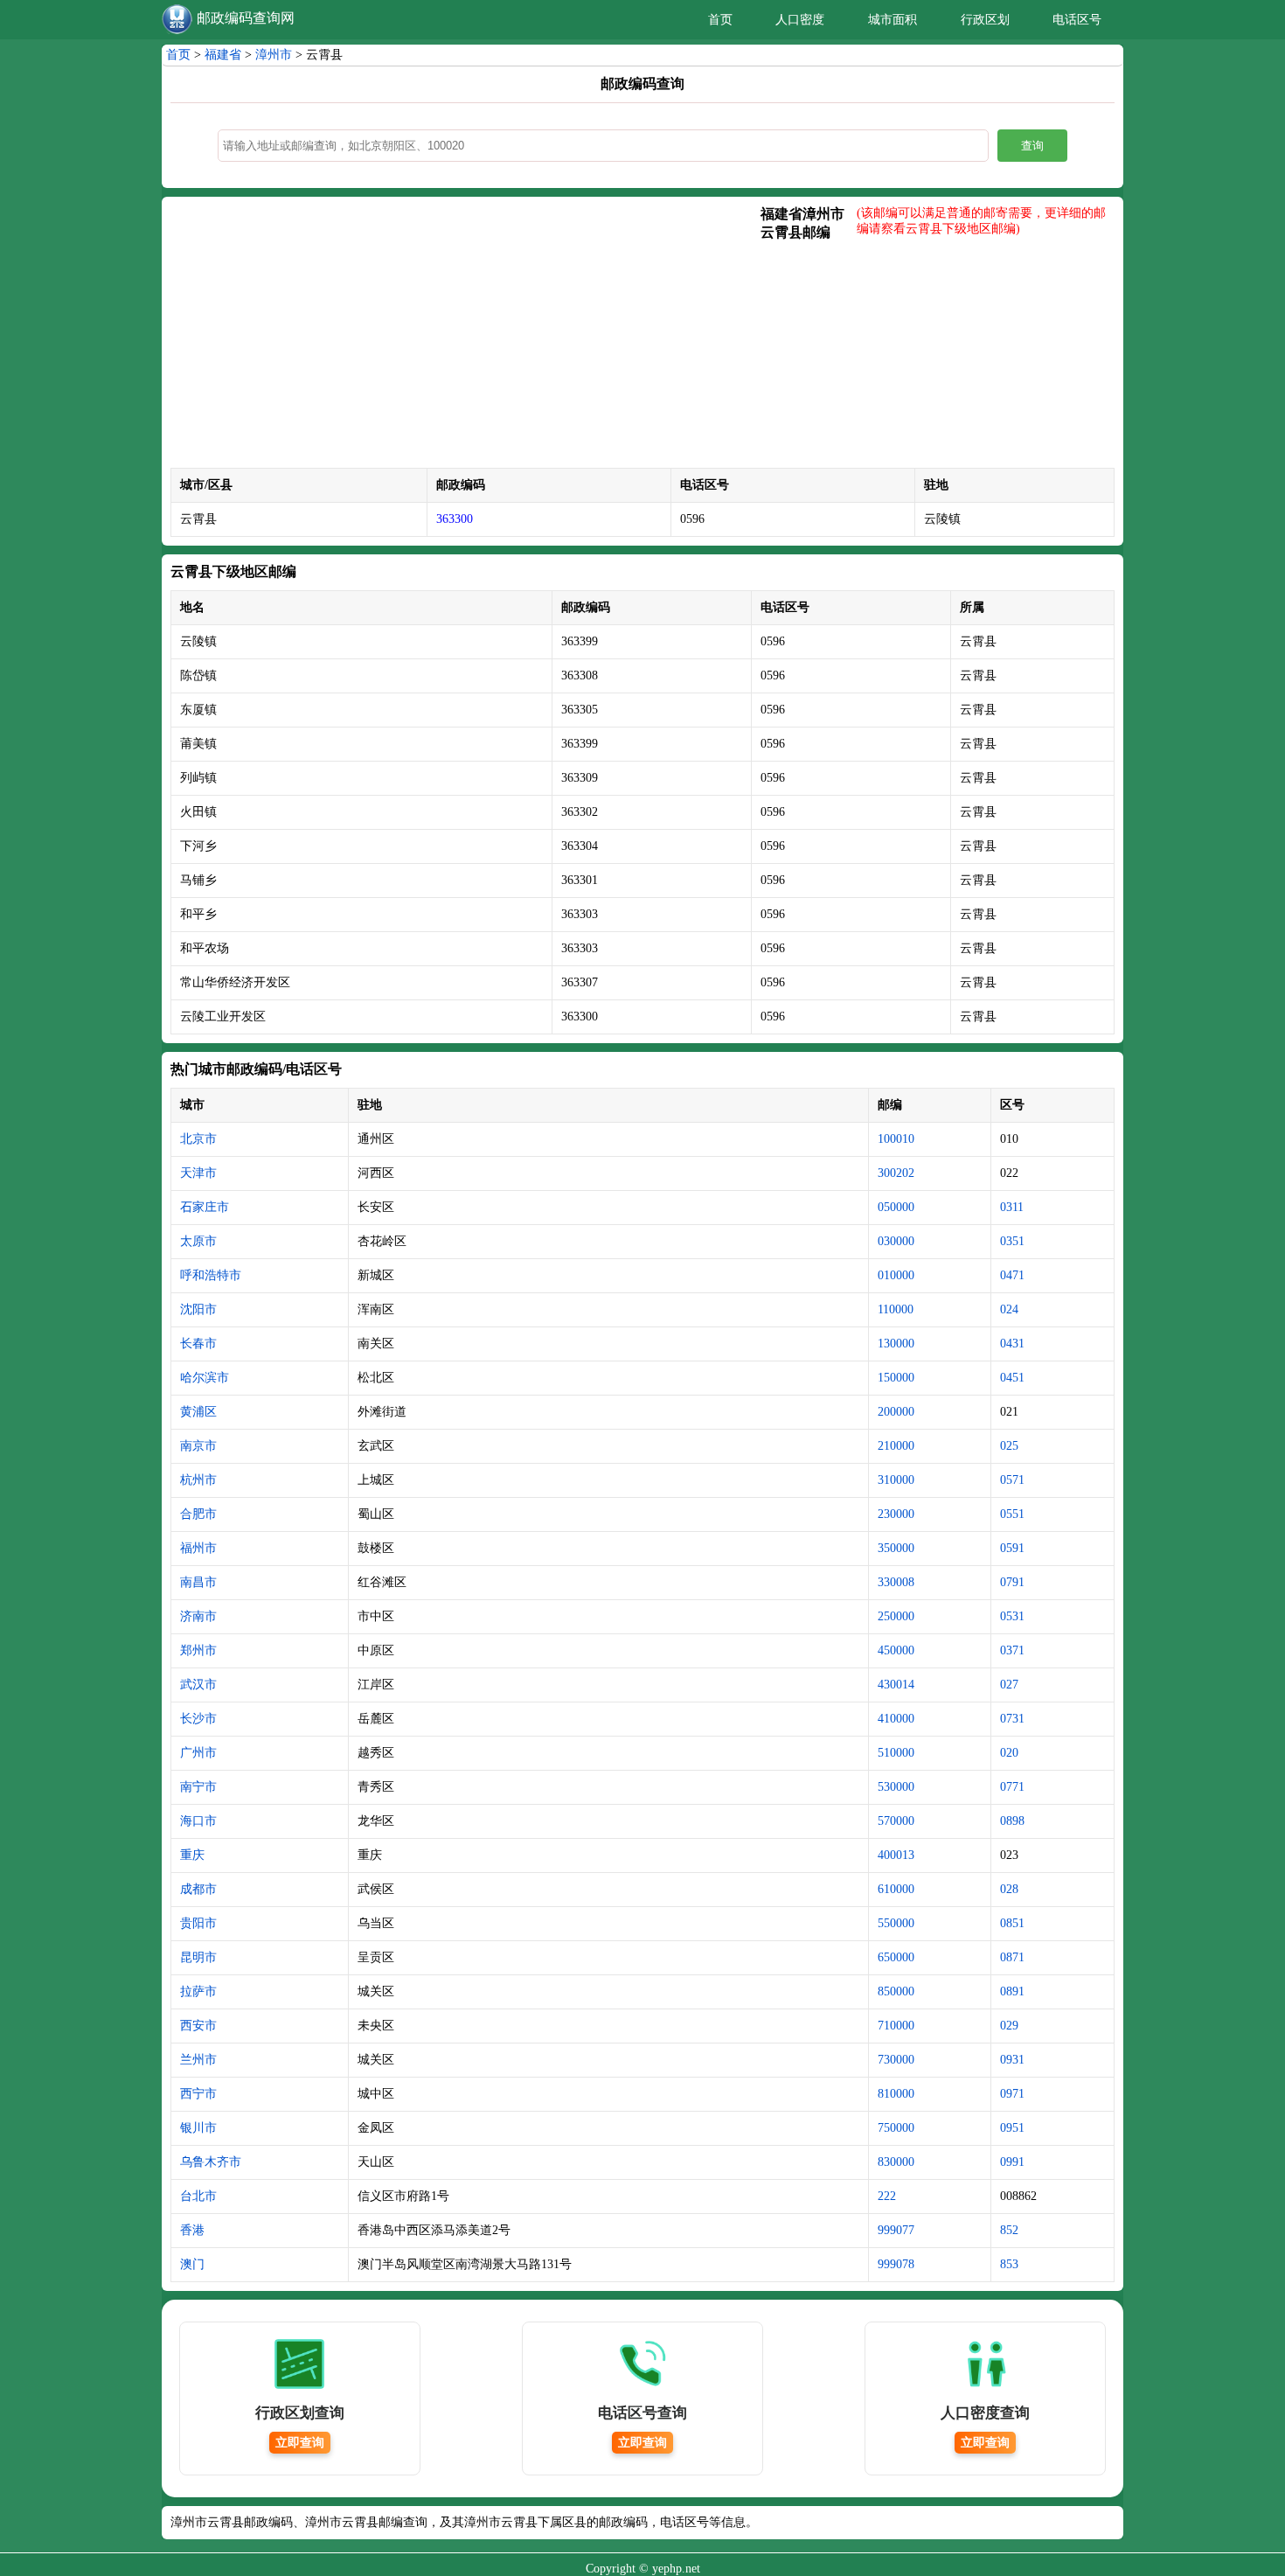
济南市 (198, 1616)
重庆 (192, 1855)
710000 (896, 2026)
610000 (896, 1889)
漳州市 (274, 55)
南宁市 (198, 1787)
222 (887, 2196)
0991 (1012, 2162)
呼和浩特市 (211, 1275)
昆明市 (198, 1957)
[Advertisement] (465, 337)
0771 (1012, 1787)
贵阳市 (198, 1923)
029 (1009, 2026)
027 (1009, 1685)
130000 (896, 1344)
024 (1009, 1309)
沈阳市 (198, 1309)
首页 (720, 20)
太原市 (198, 1241)
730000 (896, 2060)
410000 (896, 1719)
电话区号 (1077, 20)
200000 (896, 1412)
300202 (896, 1173)
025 (1009, 1446)
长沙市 (198, 1719)
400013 (896, 1855)
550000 (896, 1923)
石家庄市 (205, 1207)
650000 (896, 1957)
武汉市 (198, 1685)
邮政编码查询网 (246, 18)
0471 (1012, 1275)
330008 (896, 1582)
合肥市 (198, 1514)
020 (1009, 1753)
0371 (1012, 1650)
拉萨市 (198, 1991)
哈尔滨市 (205, 1378)
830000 (896, 2162)
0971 (1012, 2094)
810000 (896, 2094)
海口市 (198, 1821)
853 (1009, 2264)
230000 (896, 1514)
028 (1009, 1889)
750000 (896, 2128)
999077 (896, 2230)
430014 (896, 1685)
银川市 (198, 2128)
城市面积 (893, 20)
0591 (1012, 1548)
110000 (896, 1309)
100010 (896, 1139)
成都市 (198, 1889)
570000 (896, 1821)
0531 (1012, 1616)
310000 (896, 1480)
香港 (192, 2230)
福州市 (198, 1548)
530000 (896, 1787)
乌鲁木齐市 (211, 2162)
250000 (896, 1616)
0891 (1012, 1991)
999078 (896, 2264)
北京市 (198, 1139)
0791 (1012, 1582)
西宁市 (198, 2094)
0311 (1012, 1207)
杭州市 (198, 1480)
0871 (1012, 1957)
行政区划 (985, 20)
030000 (896, 1241)
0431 (1012, 1344)
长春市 (198, 1344)
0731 (1012, 1719)
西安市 (198, 2026)
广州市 (198, 1753)
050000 (896, 1207)
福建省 (223, 55)
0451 (1012, 1378)
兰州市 (198, 2060)
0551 (1012, 1514)
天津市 (198, 1173)
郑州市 (198, 1650)
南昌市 (198, 1582)
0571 (1012, 1480)
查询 (1032, 146)
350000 (896, 1548)
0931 (1012, 2060)
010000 (896, 1275)
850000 (896, 1991)
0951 (1012, 2128)
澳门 (192, 2264)
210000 (896, 1446)
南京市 (198, 1446)
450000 (896, 1650)
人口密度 (800, 20)
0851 (1012, 1923)
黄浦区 (198, 1412)
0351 (1012, 1241)
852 (1009, 2230)
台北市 (198, 2196)
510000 (896, 1753)
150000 (896, 1378)
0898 (1012, 1821)
